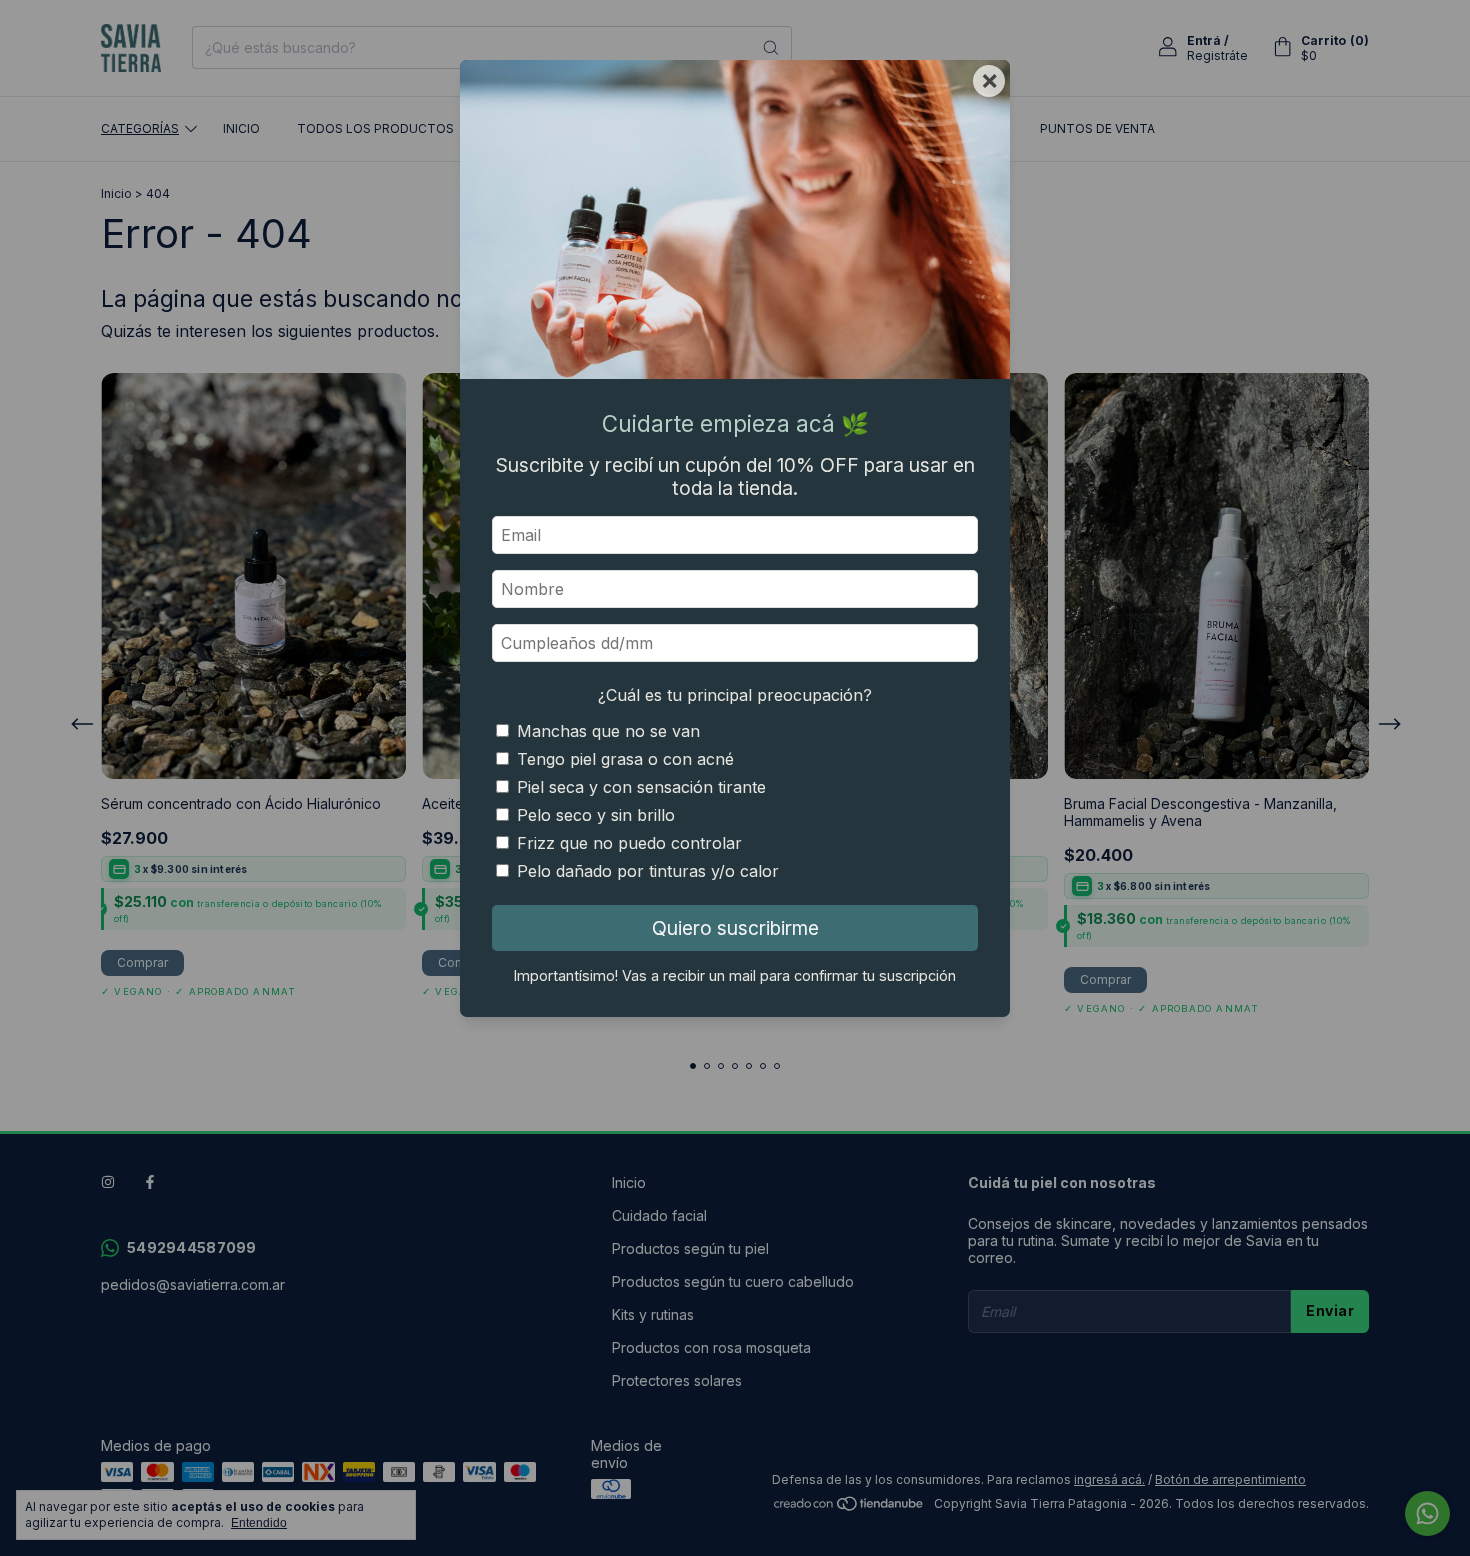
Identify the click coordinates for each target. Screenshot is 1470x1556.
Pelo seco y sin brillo (596, 815)
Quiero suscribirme (735, 928)
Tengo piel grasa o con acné (625, 759)
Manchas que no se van (608, 731)
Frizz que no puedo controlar (629, 843)
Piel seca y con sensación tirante (641, 787)
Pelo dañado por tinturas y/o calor (648, 871)
